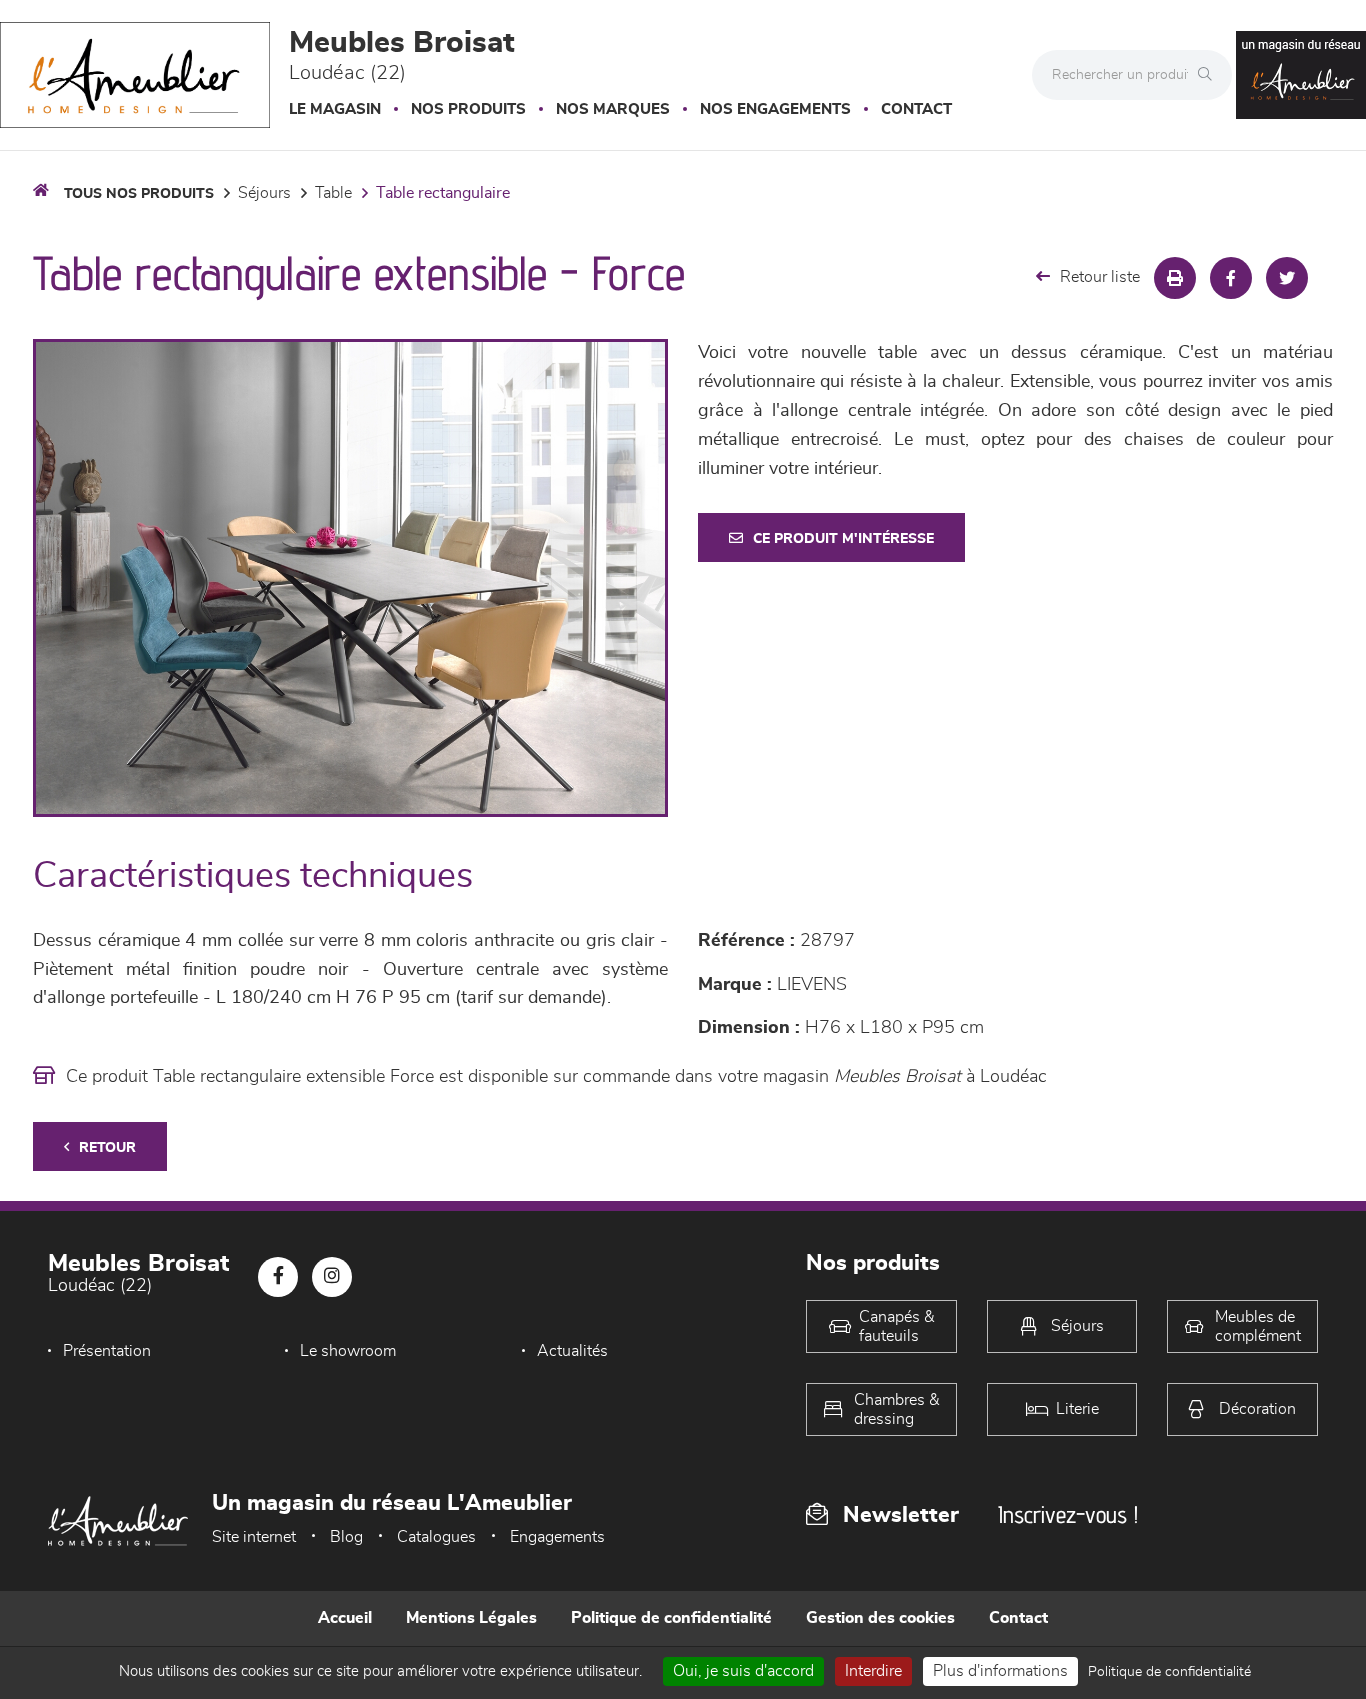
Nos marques (613, 109)
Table (333, 193)
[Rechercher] (1210, 75)
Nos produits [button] (468, 109)
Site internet (254, 1537)
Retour (107, 1148)
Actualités (572, 1351)
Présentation (107, 1351)
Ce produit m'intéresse (843, 539)
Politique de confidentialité (671, 1618)
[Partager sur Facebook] (1231, 278)
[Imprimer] (1175, 278)
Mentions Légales (471, 1618)
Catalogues (436, 1537)
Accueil (345, 1618)
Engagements (557, 1537)
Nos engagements (775, 109)
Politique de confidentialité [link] (1169, 1672)
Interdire (873, 1671)
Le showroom (348, 1351)
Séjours (264, 193)
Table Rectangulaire (443, 193)
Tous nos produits (139, 194)
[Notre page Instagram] (332, 1277)
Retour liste (1100, 277)
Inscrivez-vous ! (1068, 1514)
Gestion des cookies (880, 1618)
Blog (346, 1537)
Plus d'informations (1000, 1671)
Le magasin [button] (335, 109)
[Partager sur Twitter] (1287, 278)
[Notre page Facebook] (278, 1277)
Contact (916, 109)
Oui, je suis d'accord (743, 1671)
